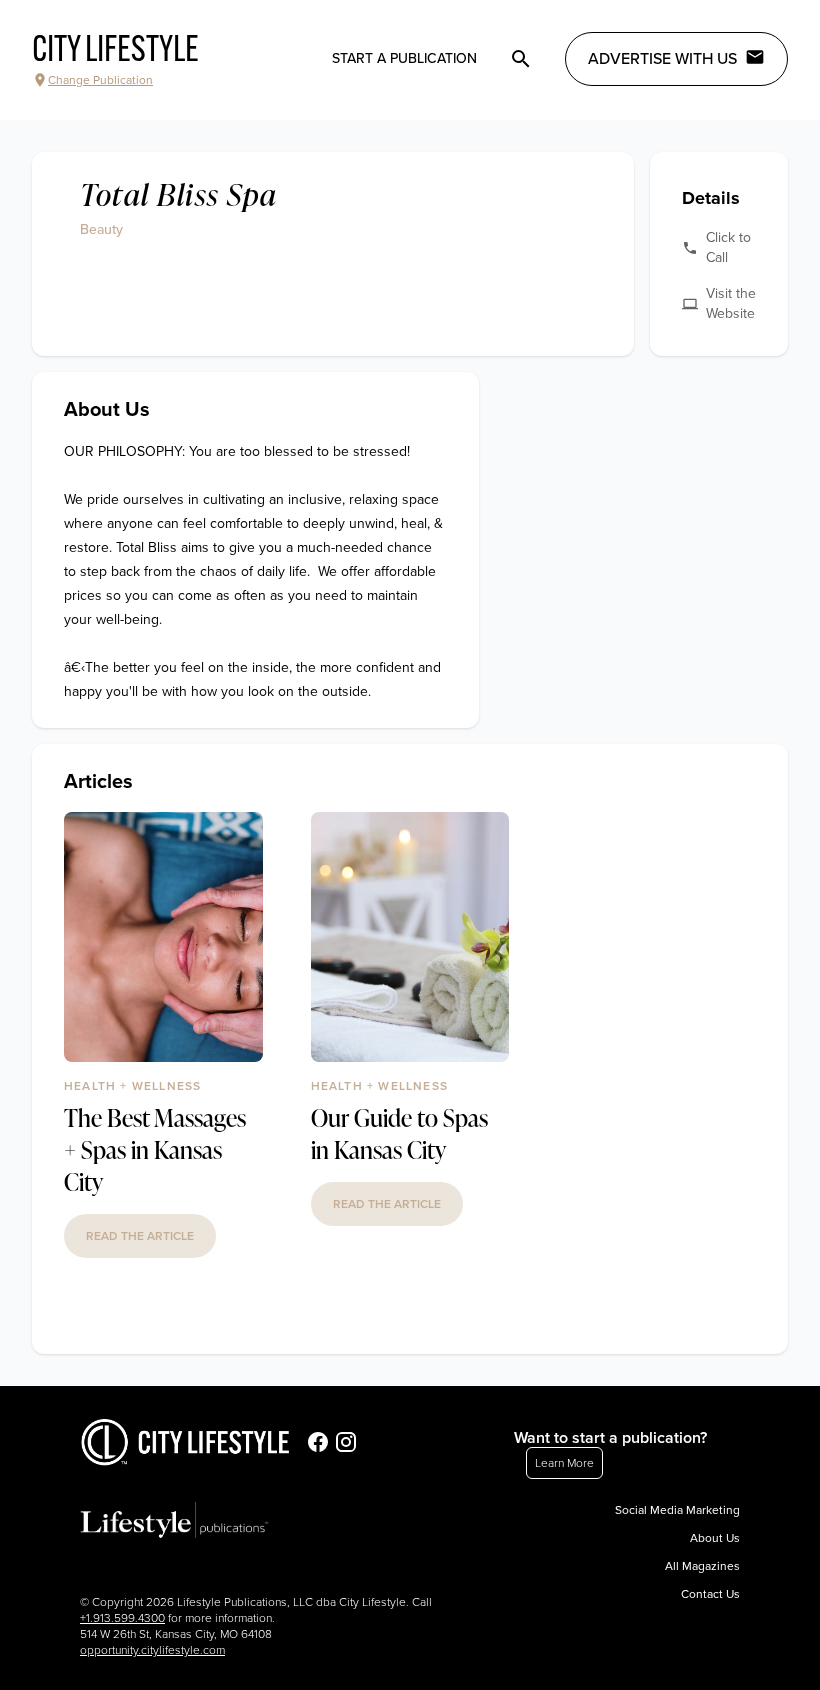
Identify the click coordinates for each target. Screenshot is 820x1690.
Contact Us (710, 1594)
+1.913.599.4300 (122, 1618)
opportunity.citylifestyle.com (152, 1650)
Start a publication (404, 58)
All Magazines (702, 1566)
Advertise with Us (662, 59)
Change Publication (100, 80)
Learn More (564, 1463)
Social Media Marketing (677, 1510)
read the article (140, 1236)
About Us (715, 1538)
